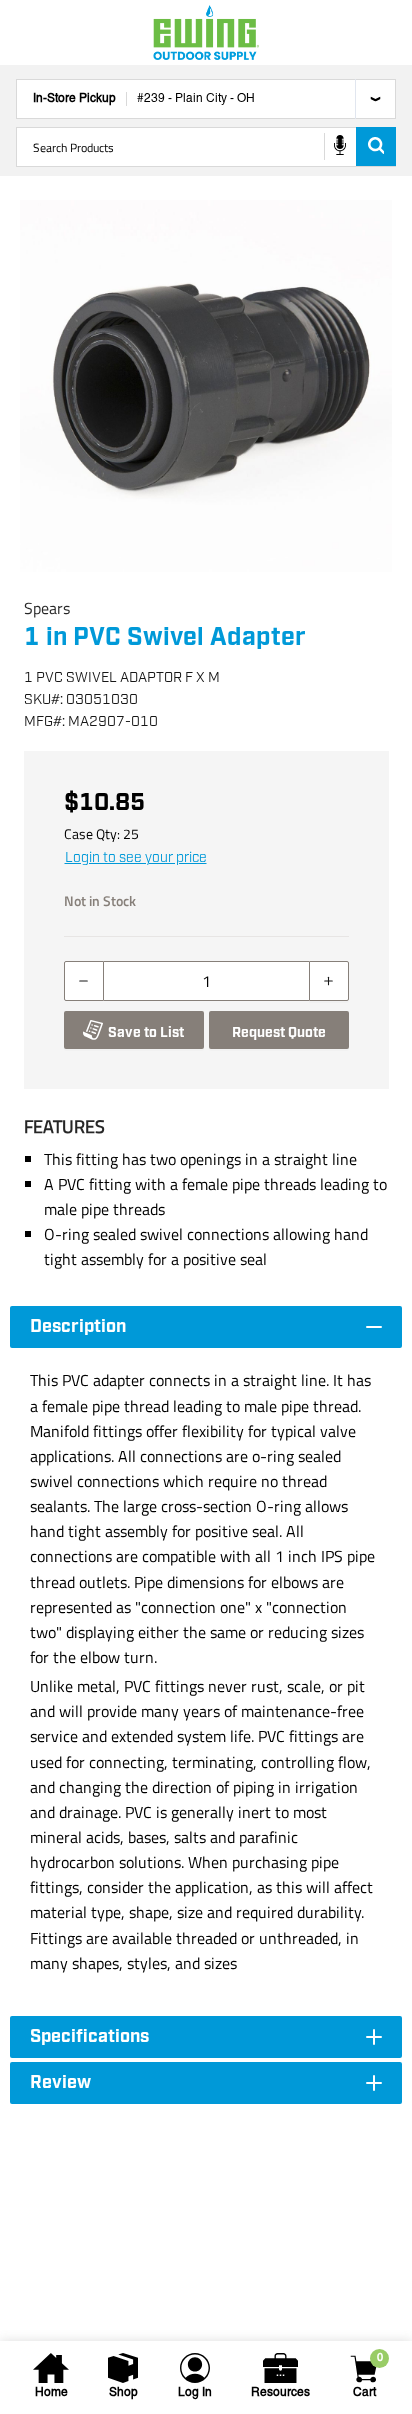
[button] (206, 386)
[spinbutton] (206, 981)
